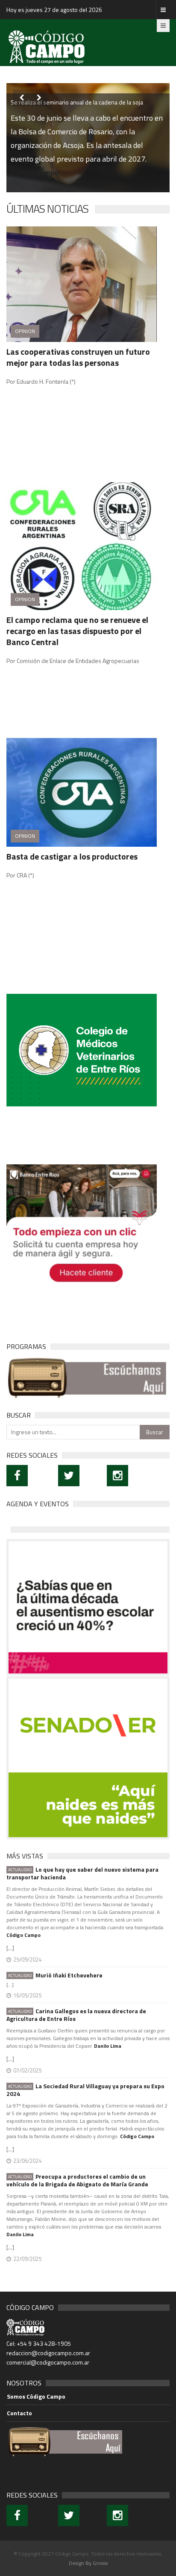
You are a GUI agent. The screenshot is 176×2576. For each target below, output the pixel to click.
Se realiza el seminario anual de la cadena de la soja (77, 102)
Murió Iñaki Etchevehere (55, 1975)
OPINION (25, 331)
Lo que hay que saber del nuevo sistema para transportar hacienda (82, 1873)
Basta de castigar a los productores (72, 856)
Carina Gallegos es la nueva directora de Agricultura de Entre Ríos (76, 2015)
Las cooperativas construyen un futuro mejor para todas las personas (78, 357)
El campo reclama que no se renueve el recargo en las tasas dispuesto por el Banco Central (77, 631)
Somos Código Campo (36, 2397)
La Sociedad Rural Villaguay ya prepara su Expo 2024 (85, 2090)
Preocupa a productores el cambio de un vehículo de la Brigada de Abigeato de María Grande (77, 2180)
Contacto (19, 2413)
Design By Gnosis (88, 2563)
